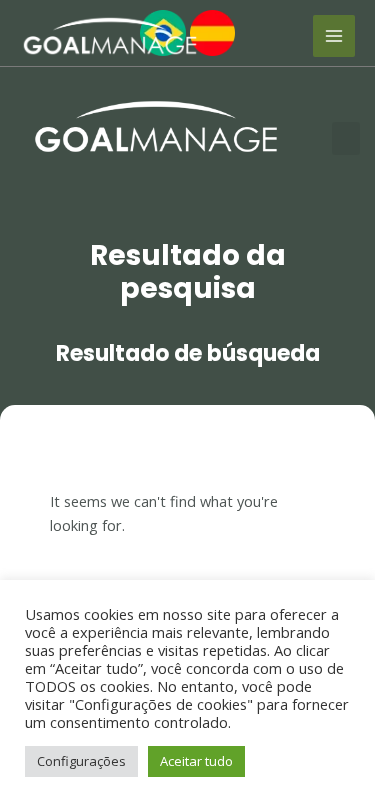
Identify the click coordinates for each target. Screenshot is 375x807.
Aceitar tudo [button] (196, 761)
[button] (346, 138)
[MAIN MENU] (334, 36)
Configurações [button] (81, 761)
